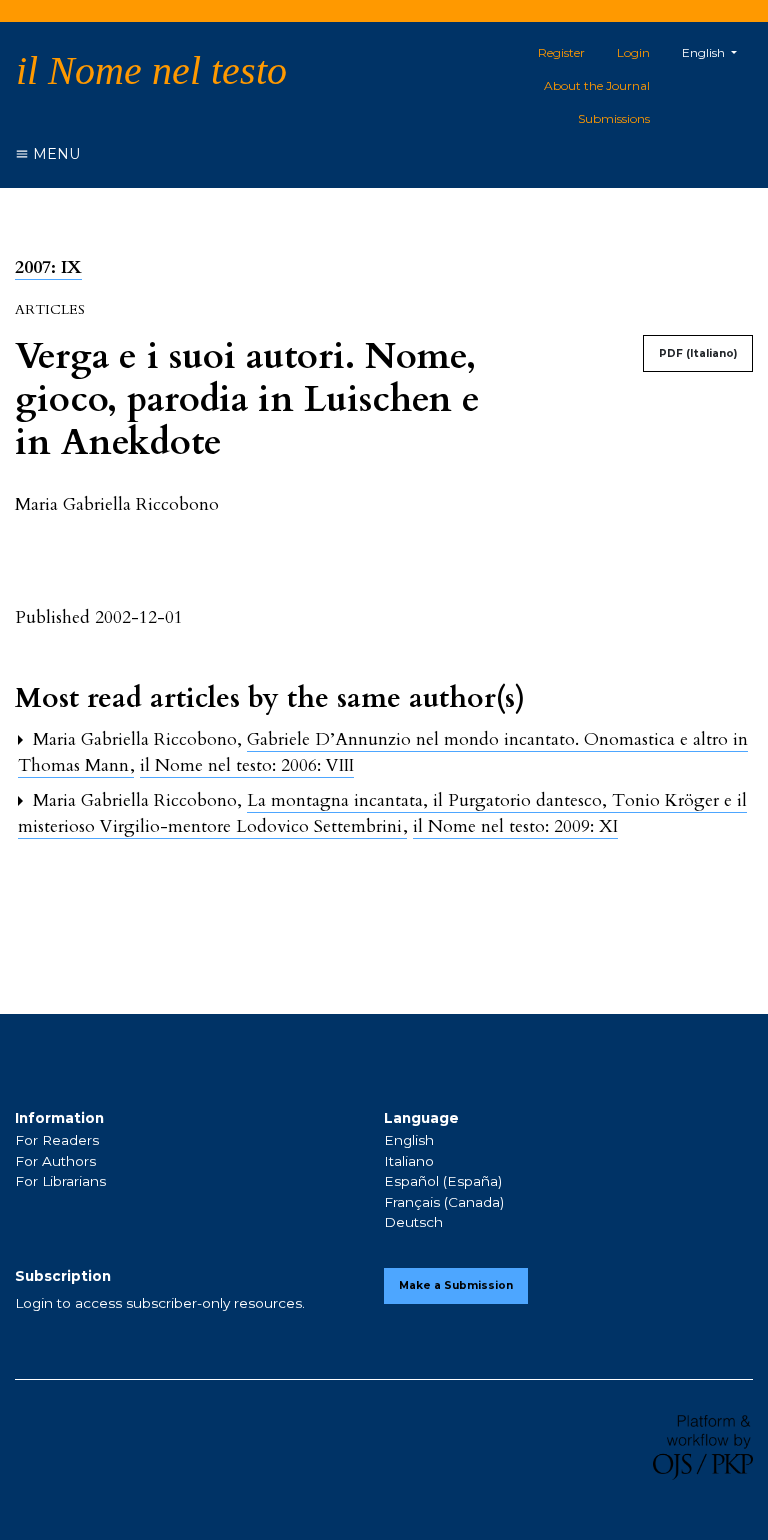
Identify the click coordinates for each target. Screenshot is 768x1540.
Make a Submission (456, 1285)
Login (633, 52)
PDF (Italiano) (698, 353)
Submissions (614, 118)
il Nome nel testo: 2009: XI (515, 826)
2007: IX (48, 267)
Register (561, 52)
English (409, 1140)
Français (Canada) (444, 1202)
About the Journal (597, 85)
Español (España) (443, 1181)
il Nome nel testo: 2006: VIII (247, 765)
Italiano (409, 1161)
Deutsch (413, 1222)
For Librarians (60, 1181)
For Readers (57, 1140)
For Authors (55, 1161)
